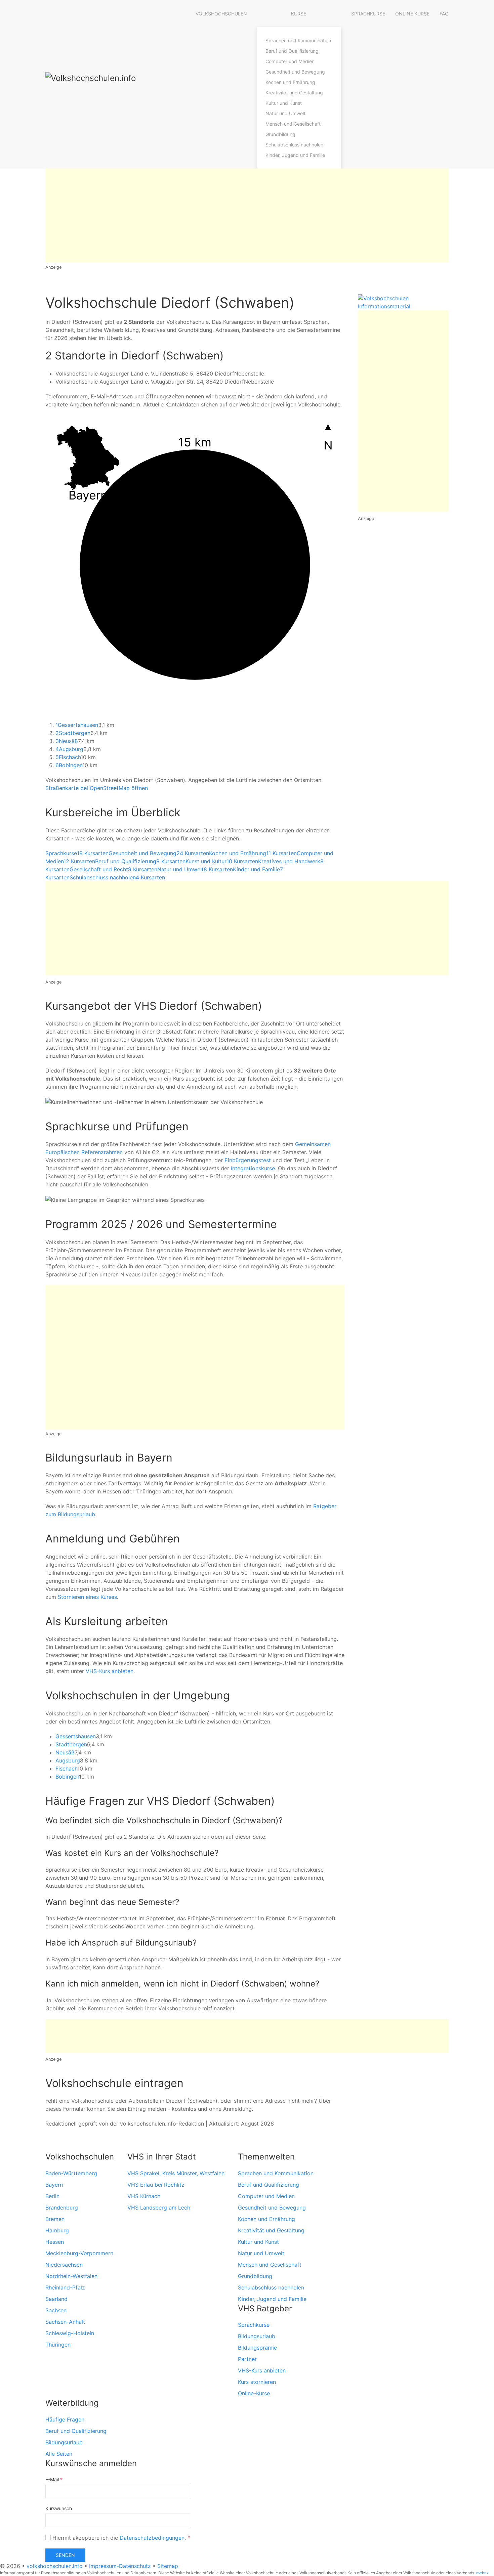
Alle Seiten (59, 2454)
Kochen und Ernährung (290, 82)
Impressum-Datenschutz (120, 2566)
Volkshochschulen (221, 14)
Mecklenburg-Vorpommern (79, 2253)
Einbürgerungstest (248, 1160)
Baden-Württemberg (71, 2173)
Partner (247, 2359)
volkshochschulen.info (55, 2566)
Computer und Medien (290, 61)
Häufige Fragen (65, 2419)
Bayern (54, 2185)
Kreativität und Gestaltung (294, 93)
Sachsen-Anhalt (65, 2322)
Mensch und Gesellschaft (293, 124)
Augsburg (69, 749)
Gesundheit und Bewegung (295, 72)
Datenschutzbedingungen (152, 2538)
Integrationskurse (253, 1168)
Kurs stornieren (257, 2382)
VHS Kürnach (144, 2196)
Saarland (56, 2299)
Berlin (52, 2196)
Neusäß (67, 741)
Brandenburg (62, 2208)
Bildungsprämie (257, 2348)
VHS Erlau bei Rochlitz (156, 2185)
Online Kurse (412, 14)
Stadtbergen (73, 733)
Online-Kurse (254, 2393)
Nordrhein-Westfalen (71, 2276)
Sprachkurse (368, 14)
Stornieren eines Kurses (87, 1597)
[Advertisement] (247, 216)
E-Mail (54, 2479)
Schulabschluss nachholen (294, 145)
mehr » (482, 2573)
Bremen (55, 2219)
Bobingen (69, 765)
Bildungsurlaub (257, 2336)
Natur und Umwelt (285, 113)
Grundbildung (280, 134)
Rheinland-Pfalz (65, 2287)
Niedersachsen (64, 2265)
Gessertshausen (77, 725)
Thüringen (58, 2345)
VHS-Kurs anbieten (110, 1671)
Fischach (68, 757)
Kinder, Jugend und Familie (295, 155)
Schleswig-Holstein (70, 2333)
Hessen (55, 2242)
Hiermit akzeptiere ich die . (120, 2538)
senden (65, 2555)
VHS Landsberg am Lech (159, 2208)
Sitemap (168, 2566)
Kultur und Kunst (284, 103)
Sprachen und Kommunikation (298, 40)
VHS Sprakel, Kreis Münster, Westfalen (176, 2173)
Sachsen (56, 2310)
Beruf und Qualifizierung (292, 51)
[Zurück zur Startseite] (113, 84)
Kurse (299, 14)
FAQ (444, 14)
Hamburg (57, 2230)
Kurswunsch (59, 2508)
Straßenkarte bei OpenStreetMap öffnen (97, 788)
